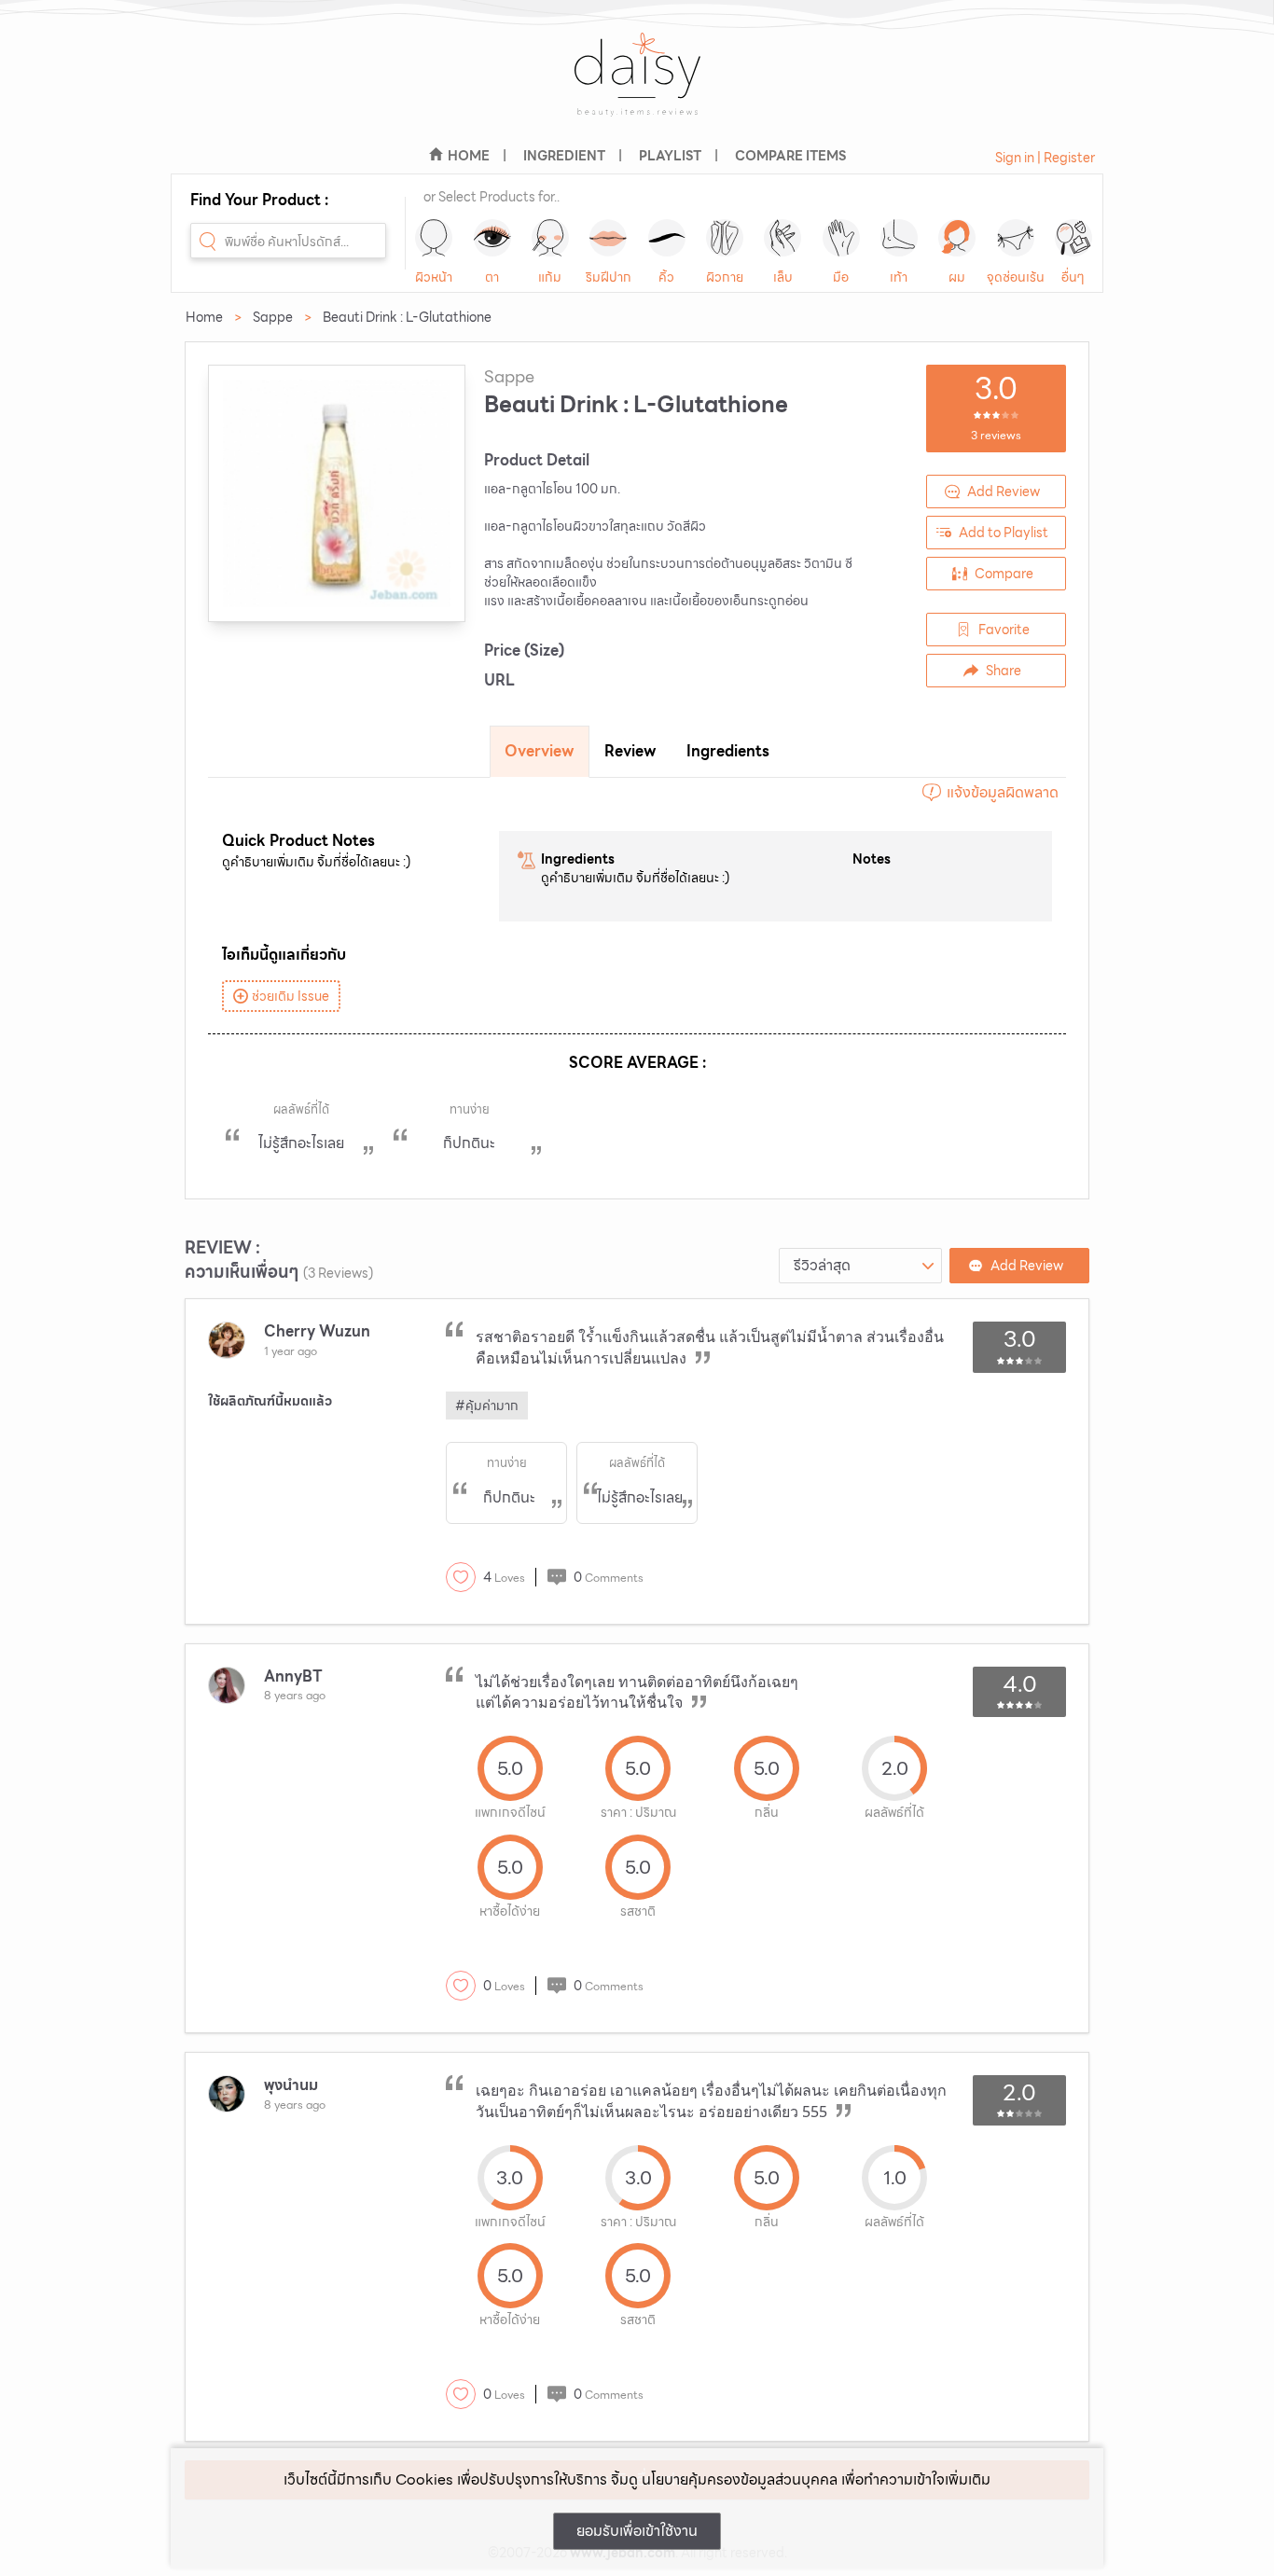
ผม (957, 277)
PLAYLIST (670, 156)
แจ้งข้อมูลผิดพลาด (1003, 792)
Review (630, 751)
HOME (469, 156)
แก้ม (550, 277)
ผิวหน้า (434, 277)
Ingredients (728, 751)
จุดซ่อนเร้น (1016, 277)
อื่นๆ (1073, 277)
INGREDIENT (564, 156)
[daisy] (637, 86)
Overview (540, 751)
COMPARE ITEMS (790, 156)
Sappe (273, 317)
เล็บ (783, 277)
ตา (492, 277)
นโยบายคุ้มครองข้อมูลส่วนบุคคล (740, 2479)
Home (204, 317)
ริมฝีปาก (609, 277)
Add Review (1004, 492)
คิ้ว (666, 277)
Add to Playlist (1004, 533)
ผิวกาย (725, 277)
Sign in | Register (1045, 158)
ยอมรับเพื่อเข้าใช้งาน (637, 2531)
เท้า (899, 277)
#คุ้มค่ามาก (487, 1406)
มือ (841, 277)
